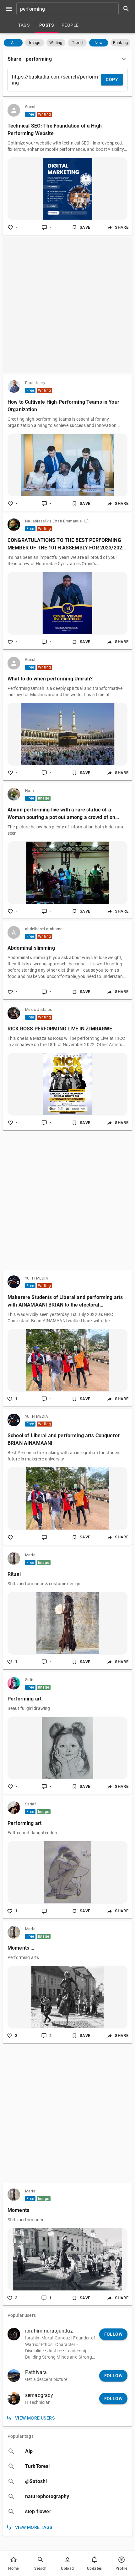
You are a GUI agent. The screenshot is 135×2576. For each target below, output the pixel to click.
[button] (13, 43)
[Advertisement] (67, 305)
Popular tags (21, 2436)
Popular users (22, 2315)
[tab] (24, 25)
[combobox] (75, 9)
